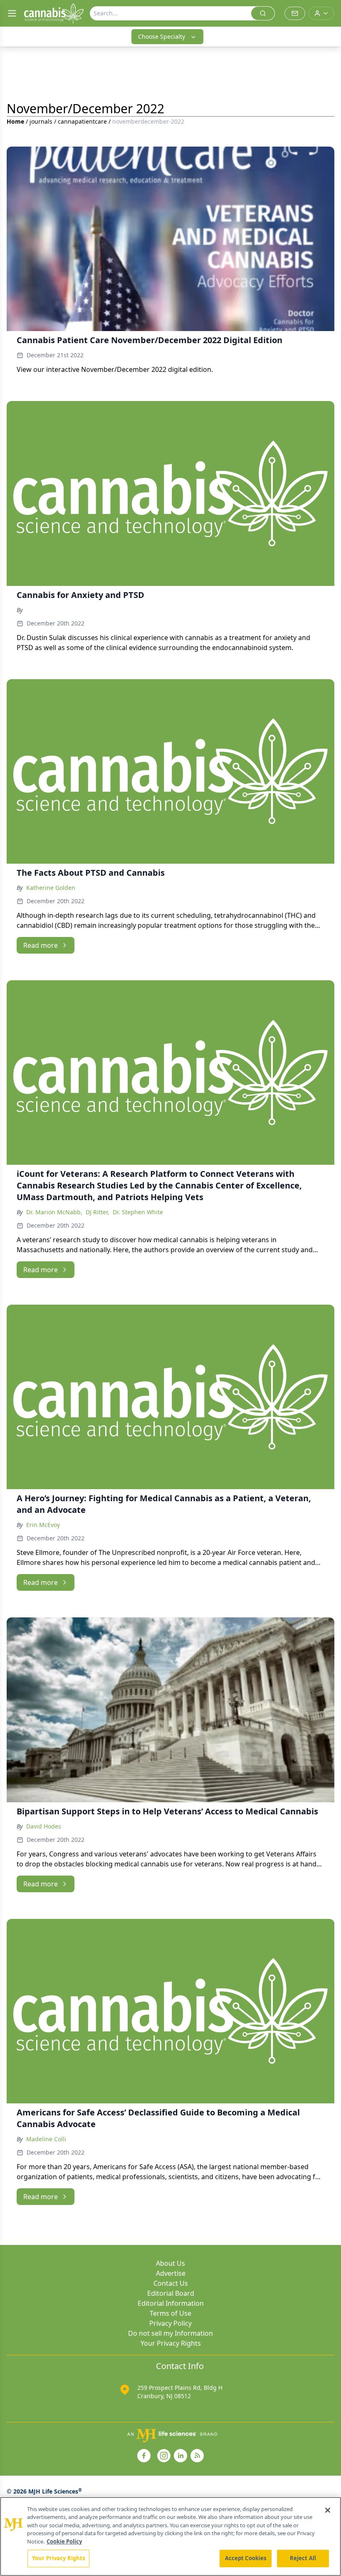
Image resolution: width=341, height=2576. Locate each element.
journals (41, 121)
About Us (170, 2263)
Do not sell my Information (170, 2333)
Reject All (303, 2558)
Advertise (171, 2273)
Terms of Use (170, 2313)
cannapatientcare (82, 121)
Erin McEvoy (43, 1525)
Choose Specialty (162, 36)
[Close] (328, 2510)
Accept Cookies (246, 2558)
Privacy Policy (170, 2323)
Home (15, 121)
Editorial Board (171, 2293)
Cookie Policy (64, 2541)
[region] (170, 2536)
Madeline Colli (46, 2139)
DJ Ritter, (98, 1212)
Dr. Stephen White (138, 1212)
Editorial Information (171, 2303)
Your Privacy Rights (171, 2343)
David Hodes (44, 1826)
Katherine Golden (51, 888)
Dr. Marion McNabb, (54, 1212)
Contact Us (171, 2283)
